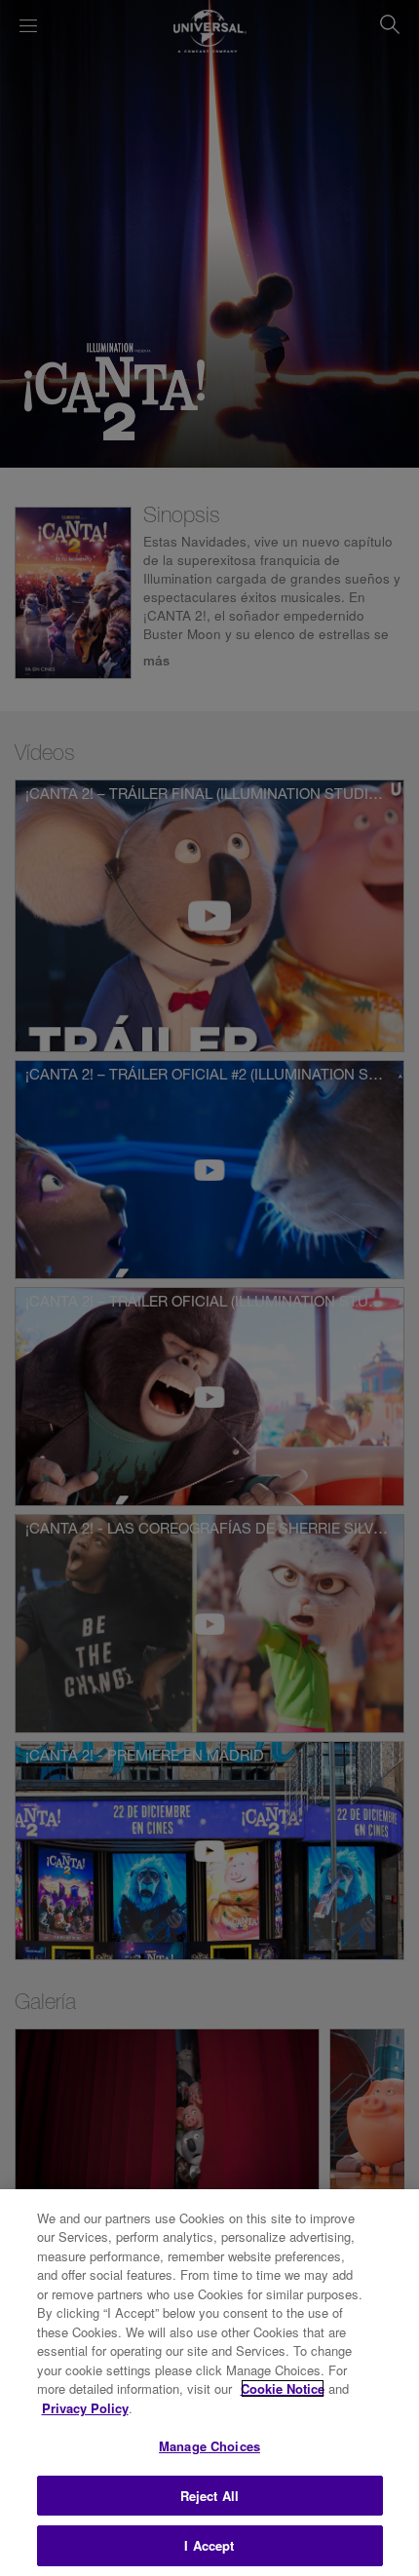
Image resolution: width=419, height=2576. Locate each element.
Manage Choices (209, 2446)
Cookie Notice (283, 2388)
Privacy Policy (85, 2408)
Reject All (209, 2496)
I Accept (209, 2545)
